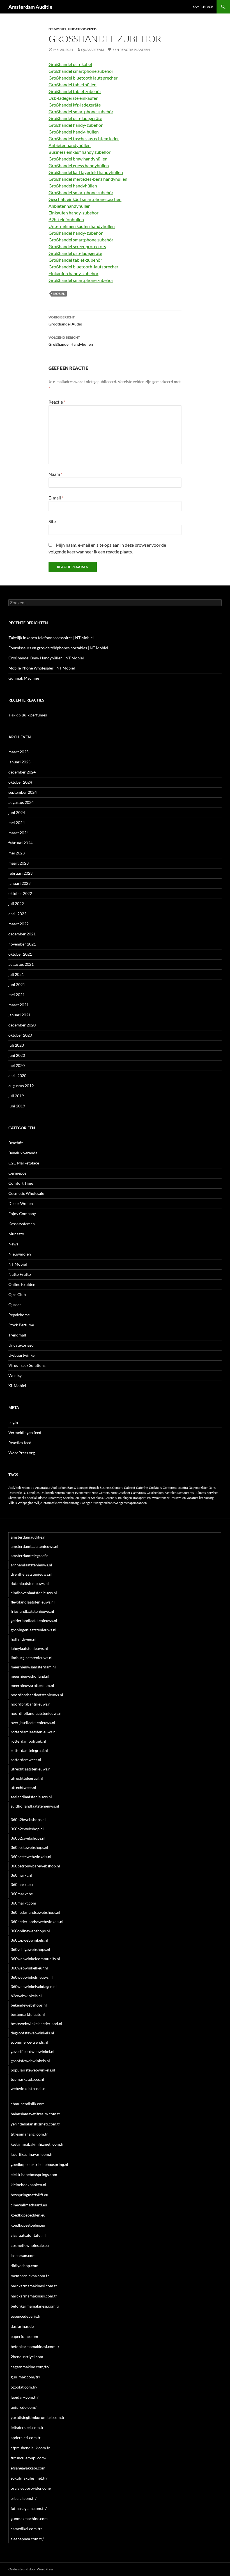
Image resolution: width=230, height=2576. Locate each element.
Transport (139, 1498)
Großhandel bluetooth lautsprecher (83, 78)
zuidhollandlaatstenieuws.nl (35, 1806)
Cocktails (155, 1488)
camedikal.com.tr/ (26, 2529)
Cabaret (130, 1488)
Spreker (85, 1498)
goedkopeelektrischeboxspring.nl (39, 2164)
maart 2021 (19, 1005)
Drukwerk (47, 1493)
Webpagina (26, 1503)
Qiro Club (17, 1294)
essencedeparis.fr (26, 2316)
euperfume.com (24, 2336)
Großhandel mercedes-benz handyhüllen (88, 179)
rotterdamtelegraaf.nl (29, 1750)
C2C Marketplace (24, 1163)
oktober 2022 (20, 893)
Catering (142, 1488)
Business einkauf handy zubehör (80, 152)
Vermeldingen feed (25, 1432)
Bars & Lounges (78, 1488)
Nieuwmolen (20, 1254)
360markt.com (23, 1903)
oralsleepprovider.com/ (31, 2488)
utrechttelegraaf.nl (27, 1778)
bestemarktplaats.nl (28, 2014)
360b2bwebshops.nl (28, 1820)
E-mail (56, 498)
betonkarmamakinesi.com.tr (35, 2306)
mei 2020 (17, 1065)
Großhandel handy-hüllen (74, 132)
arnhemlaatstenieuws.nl (31, 1565)
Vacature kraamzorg (200, 1498)
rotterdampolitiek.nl (28, 1741)
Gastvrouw (138, 1493)
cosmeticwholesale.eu (30, 2245)
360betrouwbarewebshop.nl (35, 1866)
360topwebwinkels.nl (29, 1940)
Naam (56, 474)
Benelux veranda (23, 1153)
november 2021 (22, 944)
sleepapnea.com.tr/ (27, 2539)
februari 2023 (20, 873)
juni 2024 (17, 812)
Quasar (15, 1305)
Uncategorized (82, 29)
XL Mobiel (17, 1386)
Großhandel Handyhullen (71, 341)
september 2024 (23, 792)
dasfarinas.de (22, 2326)
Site (52, 521)
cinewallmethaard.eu (29, 2205)
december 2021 (22, 934)
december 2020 (22, 1025)
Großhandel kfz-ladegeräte (75, 105)
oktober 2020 (20, 1035)
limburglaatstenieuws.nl (32, 1658)
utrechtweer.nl (23, 1787)
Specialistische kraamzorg (45, 1498)
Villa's (13, 1503)
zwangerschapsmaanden (130, 1503)
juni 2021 (17, 984)
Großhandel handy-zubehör (76, 125)
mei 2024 (17, 823)
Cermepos (17, 1173)
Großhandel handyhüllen (73, 186)
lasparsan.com (23, 2255)
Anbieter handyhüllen (70, 145)
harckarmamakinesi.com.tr (34, 2286)
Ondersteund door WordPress (31, 2569)
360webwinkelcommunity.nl (35, 1959)
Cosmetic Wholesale (26, 1193)
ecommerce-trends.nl (29, 2042)
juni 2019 (17, 1106)
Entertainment (65, 1493)
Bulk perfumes (34, 715)
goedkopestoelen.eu (28, 2225)
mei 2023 (17, 853)
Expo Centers (101, 1493)
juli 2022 (16, 903)
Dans (212, 1488)
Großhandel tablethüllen (73, 84)
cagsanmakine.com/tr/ (30, 2367)
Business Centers (111, 1488)
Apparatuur (43, 1488)
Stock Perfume (21, 1325)
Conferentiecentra (175, 1488)
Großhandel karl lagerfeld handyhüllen (86, 172)
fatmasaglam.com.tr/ (29, 2508)
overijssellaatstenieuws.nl (33, 1723)
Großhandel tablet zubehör (75, 91)
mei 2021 (17, 995)
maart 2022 (19, 924)
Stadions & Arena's (104, 1498)
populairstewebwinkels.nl (33, 2070)
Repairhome (19, 1315)
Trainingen (125, 1498)
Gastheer (124, 1493)
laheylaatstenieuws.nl (29, 1648)
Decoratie (15, 1493)
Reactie (57, 402)
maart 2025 (19, 752)
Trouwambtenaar (158, 1498)
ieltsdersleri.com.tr (27, 2427)
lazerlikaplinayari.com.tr (32, 2154)
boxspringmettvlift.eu (29, 2195)
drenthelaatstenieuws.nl (32, 1574)
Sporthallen (71, 1498)
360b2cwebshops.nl (28, 1838)
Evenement (83, 1493)
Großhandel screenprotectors (77, 246)
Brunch (94, 1488)
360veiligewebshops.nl (30, 1949)
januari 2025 (19, 762)
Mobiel (59, 294)
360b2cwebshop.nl (27, 1829)
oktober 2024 (20, 782)
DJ (25, 1493)
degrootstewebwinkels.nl (32, 2033)
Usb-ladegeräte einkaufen (73, 98)
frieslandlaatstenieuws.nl (32, 1611)
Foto (114, 1493)
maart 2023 (19, 863)
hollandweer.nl (24, 1639)
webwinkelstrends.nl (29, 2088)
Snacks (21, 1498)
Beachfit (16, 1143)
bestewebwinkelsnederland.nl (36, 2024)
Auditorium (59, 1488)
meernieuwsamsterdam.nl (33, 1667)
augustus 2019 (21, 1086)
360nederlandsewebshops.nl (35, 1912)
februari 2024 (20, 843)
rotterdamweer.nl (26, 1760)
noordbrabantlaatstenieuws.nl (37, 1695)
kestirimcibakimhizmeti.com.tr (37, 2144)
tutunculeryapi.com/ (28, 2458)
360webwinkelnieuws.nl (32, 1977)
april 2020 (17, 1076)
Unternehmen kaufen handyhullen (82, 226)
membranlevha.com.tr (30, 2276)
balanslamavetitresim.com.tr (35, 2114)
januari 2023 (19, 883)
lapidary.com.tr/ (25, 2397)
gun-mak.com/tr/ (25, 2377)
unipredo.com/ (24, 2407)
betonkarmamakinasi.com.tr (35, 2347)
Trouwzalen (178, 1498)
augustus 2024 (21, 802)
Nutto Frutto (20, 1274)
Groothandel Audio (65, 321)
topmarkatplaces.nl (27, 2079)
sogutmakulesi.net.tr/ (29, 2478)
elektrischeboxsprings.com (34, 2174)
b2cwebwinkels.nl (26, 1996)
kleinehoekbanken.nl (28, 2185)
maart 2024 (19, 833)
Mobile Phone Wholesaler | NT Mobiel (42, 668)
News (13, 1244)
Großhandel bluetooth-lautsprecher (83, 267)
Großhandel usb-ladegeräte (75, 118)
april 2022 (17, 914)
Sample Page (203, 7)
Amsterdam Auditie (30, 7)
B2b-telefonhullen (66, 219)
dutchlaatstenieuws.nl (30, 1583)
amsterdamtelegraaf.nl (30, 1556)
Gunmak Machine (24, 678)
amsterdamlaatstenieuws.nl (34, 1546)
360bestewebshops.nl (29, 1847)
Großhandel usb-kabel (70, 64)
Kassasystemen (22, 1224)
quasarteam (93, 50)
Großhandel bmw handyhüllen (78, 159)
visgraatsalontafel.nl (28, 2235)
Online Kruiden (22, 1284)
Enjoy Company (22, 1214)
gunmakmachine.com (29, 2519)
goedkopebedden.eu (28, 2215)
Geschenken (155, 1493)
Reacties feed (20, 1443)
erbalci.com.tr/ (24, 2498)
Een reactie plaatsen (131, 50)
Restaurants (186, 1493)
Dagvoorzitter (198, 1488)
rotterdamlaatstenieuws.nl (34, 1732)
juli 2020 (16, 1045)
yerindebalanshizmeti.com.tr (35, 2124)
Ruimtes (200, 1493)
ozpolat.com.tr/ (24, 2387)
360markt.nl (21, 1875)
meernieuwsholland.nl (30, 1676)
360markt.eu (22, 1884)
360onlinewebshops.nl (30, 1931)
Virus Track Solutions (27, 1365)
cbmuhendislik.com (28, 2104)
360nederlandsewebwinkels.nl (37, 1922)
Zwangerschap (103, 1503)
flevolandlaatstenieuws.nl (33, 1602)
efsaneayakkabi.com (28, 2468)
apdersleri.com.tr (26, 2438)
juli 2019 (16, 1096)
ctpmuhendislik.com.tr (30, 2448)
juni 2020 (17, 1055)
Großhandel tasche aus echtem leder (84, 138)
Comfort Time (21, 1183)
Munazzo (16, 1234)
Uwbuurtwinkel (22, 1355)
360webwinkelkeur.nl (29, 1968)
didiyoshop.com (25, 2266)
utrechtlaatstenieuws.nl (31, 1769)
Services (212, 1493)
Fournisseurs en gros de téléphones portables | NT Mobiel (58, 648)
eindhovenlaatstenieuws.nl (34, 1593)
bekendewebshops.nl (29, 2005)
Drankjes (33, 1493)
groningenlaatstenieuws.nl (34, 1630)
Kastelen (170, 1493)
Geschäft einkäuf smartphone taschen (85, 199)
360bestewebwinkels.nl (31, 1857)
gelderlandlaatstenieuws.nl (34, 1621)
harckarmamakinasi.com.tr (34, 2296)
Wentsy (15, 1375)
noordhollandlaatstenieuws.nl (37, 1713)
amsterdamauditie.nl (29, 1537)
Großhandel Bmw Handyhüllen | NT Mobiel (46, 658)
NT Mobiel (58, 29)
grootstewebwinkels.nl (30, 2061)
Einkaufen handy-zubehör (73, 213)
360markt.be (22, 1894)
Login (13, 1422)
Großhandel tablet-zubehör (75, 260)
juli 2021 (16, 974)
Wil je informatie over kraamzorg (57, 1503)
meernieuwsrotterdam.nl (32, 1685)
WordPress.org (22, 1453)
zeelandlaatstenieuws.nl (31, 1797)
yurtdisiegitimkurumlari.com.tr (38, 2417)
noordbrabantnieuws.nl (31, 1704)
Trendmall (17, 1335)
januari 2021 (19, 1015)
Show (12, 1498)
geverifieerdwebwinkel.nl (33, 2051)
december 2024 (22, 772)
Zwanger (86, 1503)
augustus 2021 (21, 964)
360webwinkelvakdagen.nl (34, 1986)
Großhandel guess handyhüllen (79, 165)
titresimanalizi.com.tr (29, 2134)
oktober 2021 (20, 954)
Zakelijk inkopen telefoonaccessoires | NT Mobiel (51, 638)
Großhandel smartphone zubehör (81, 71)
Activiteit (15, 1488)
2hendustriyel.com (27, 2357)
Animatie (28, 1488)
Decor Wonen (21, 1203)
